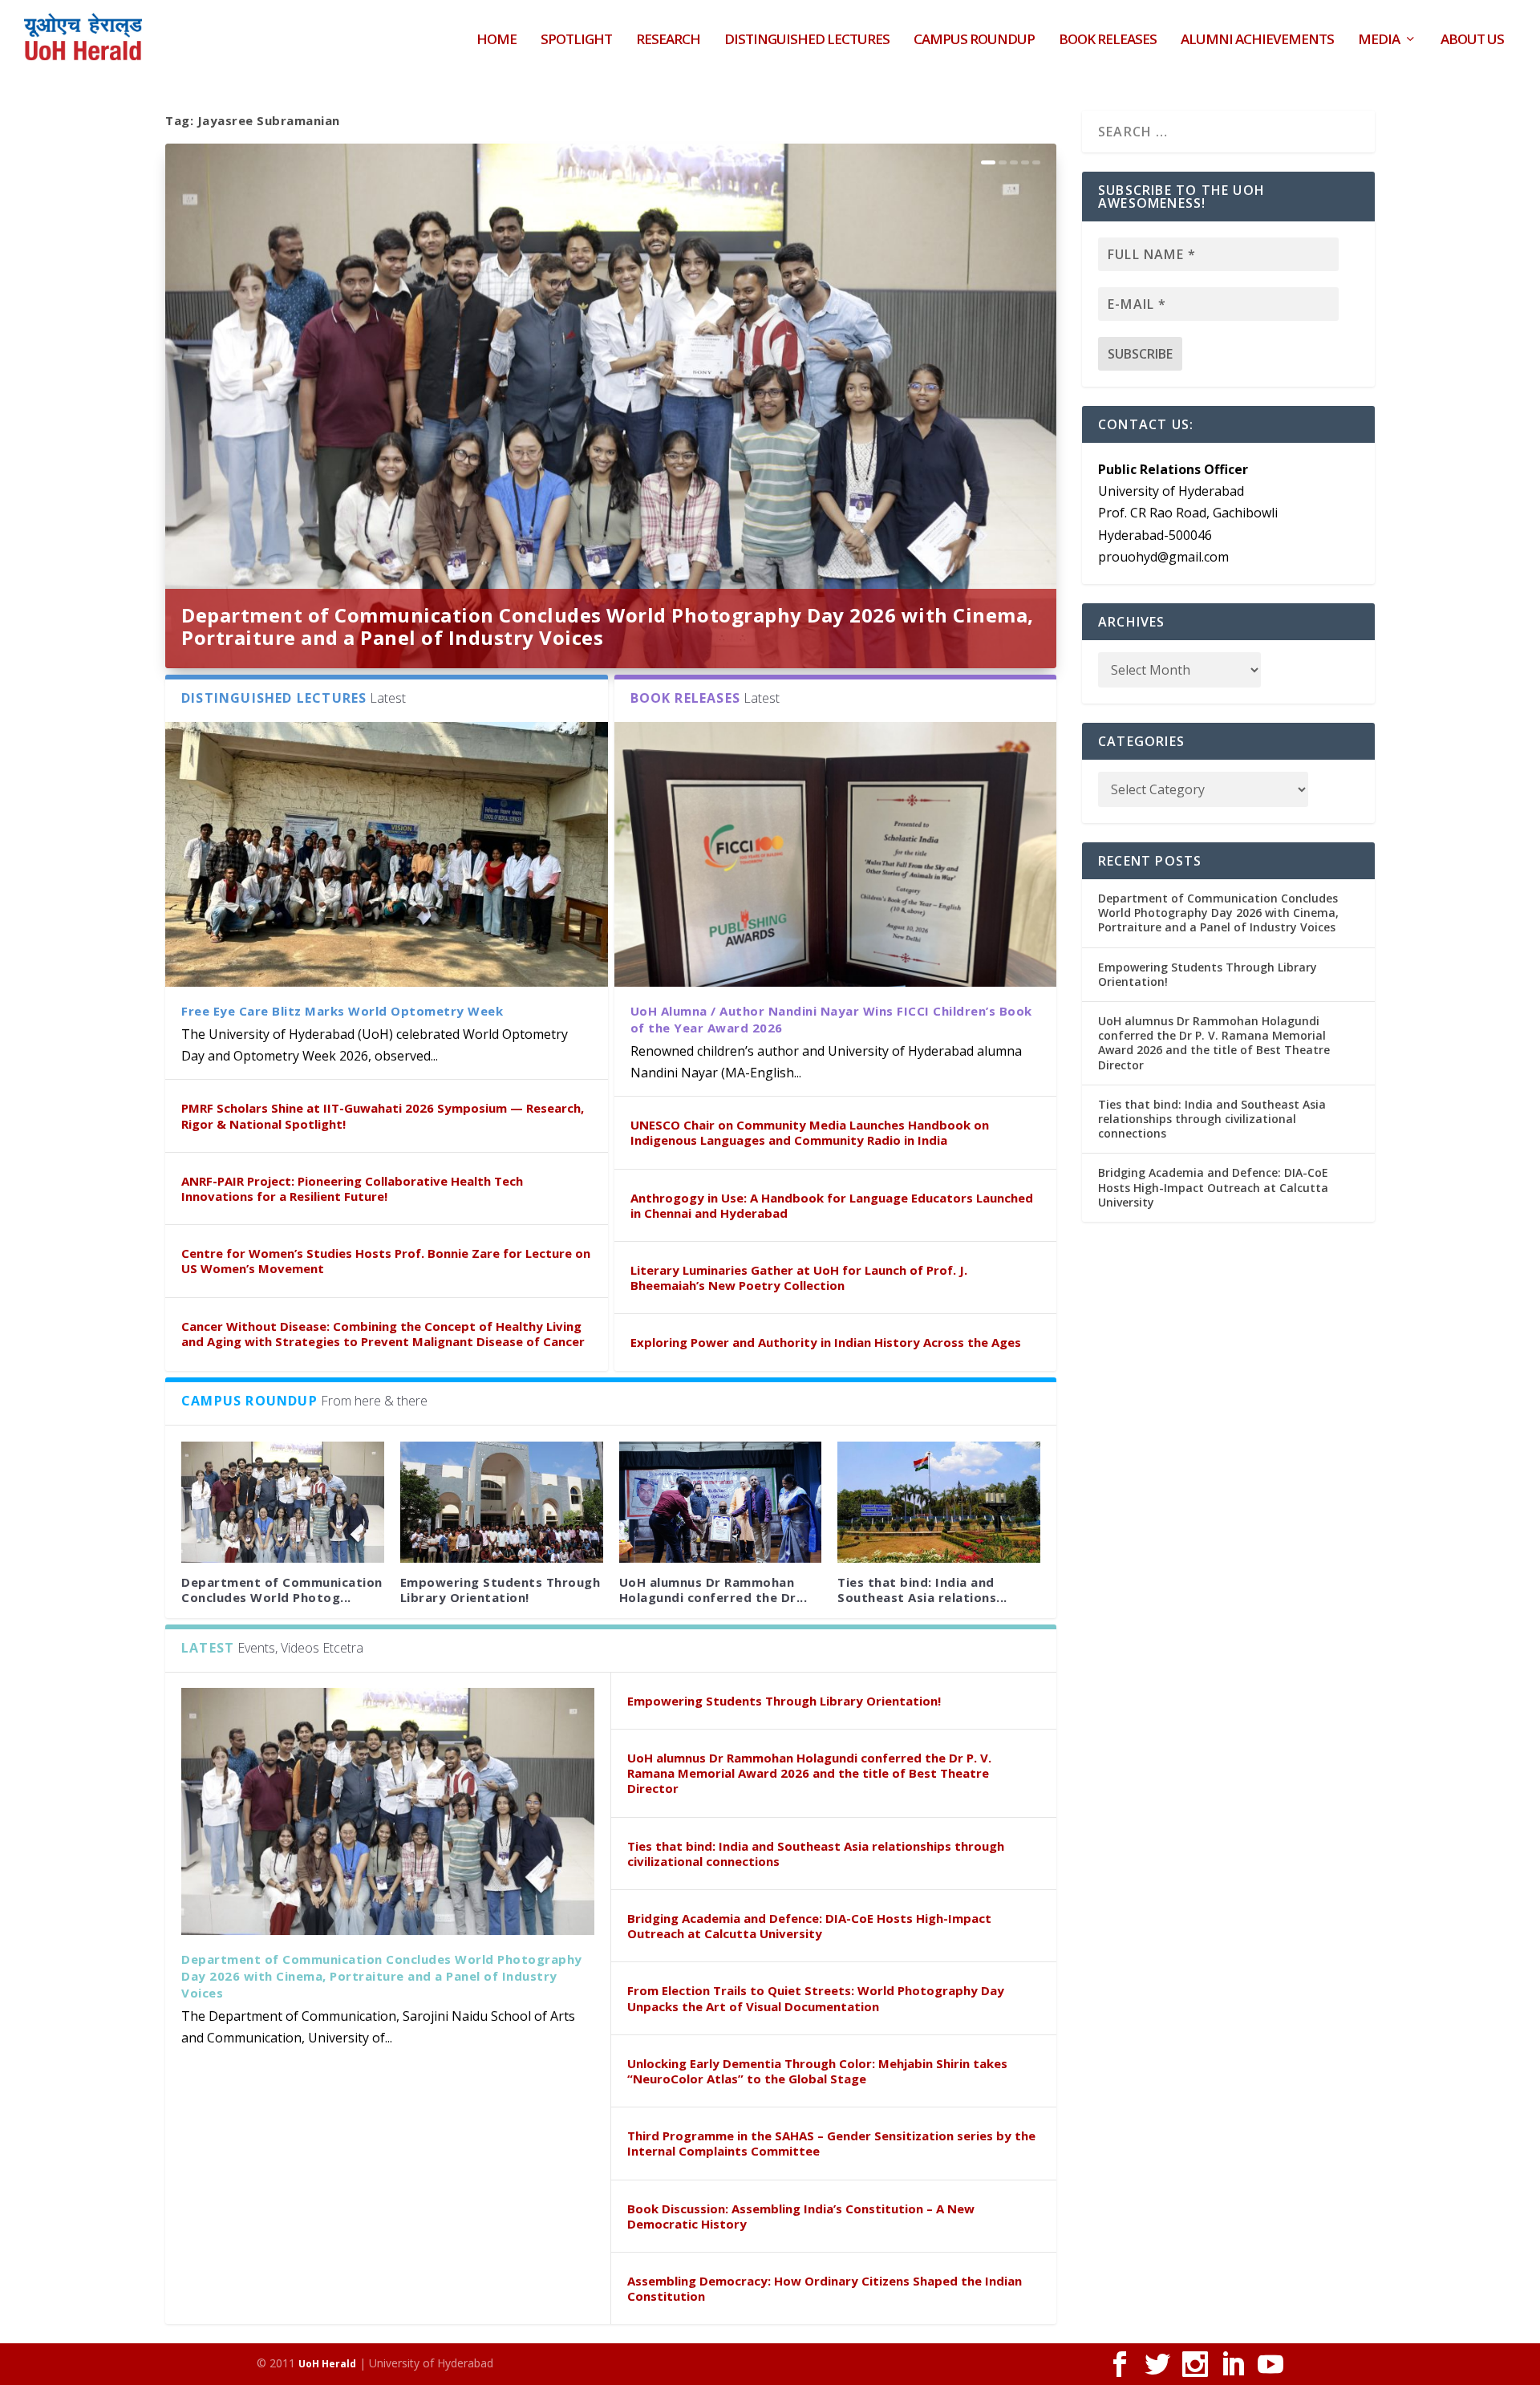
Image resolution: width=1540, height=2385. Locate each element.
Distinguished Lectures (807, 41)
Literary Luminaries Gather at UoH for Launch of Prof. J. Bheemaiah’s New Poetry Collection (799, 1278)
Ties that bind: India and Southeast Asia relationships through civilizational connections (816, 1854)
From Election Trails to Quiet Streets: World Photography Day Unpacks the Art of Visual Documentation (816, 1998)
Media (1379, 41)
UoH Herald (327, 2364)
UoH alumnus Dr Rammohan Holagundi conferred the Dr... (713, 1590)
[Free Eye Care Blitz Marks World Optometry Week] (387, 855)
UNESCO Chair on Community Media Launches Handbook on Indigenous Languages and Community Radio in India (810, 1132)
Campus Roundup (974, 41)
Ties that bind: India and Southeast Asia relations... (922, 1590)
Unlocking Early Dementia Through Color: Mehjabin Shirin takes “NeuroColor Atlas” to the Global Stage (817, 2071)
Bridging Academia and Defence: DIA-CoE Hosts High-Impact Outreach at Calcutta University (809, 1926)
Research (668, 41)
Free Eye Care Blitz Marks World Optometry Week (342, 1011)
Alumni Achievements (1257, 41)
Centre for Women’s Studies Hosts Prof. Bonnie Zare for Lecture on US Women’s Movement (386, 1261)
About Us (1472, 41)
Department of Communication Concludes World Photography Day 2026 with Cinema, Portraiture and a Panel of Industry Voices (608, 626)
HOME (496, 41)
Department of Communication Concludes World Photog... (282, 1590)
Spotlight (576, 41)
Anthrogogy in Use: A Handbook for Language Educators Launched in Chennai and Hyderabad (832, 1205)
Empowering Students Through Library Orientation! (500, 1590)
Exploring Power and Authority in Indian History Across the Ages (826, 1342)
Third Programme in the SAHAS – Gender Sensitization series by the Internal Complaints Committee (831, 2143)
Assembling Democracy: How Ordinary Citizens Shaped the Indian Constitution (825, 2288)
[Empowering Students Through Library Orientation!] (502, 1503)
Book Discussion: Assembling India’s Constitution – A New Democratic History (801, 2216)
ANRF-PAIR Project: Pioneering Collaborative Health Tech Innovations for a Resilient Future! (352, 1188)
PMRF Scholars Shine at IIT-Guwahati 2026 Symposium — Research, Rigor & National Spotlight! (383, 1115)
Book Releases (1108, 41)
